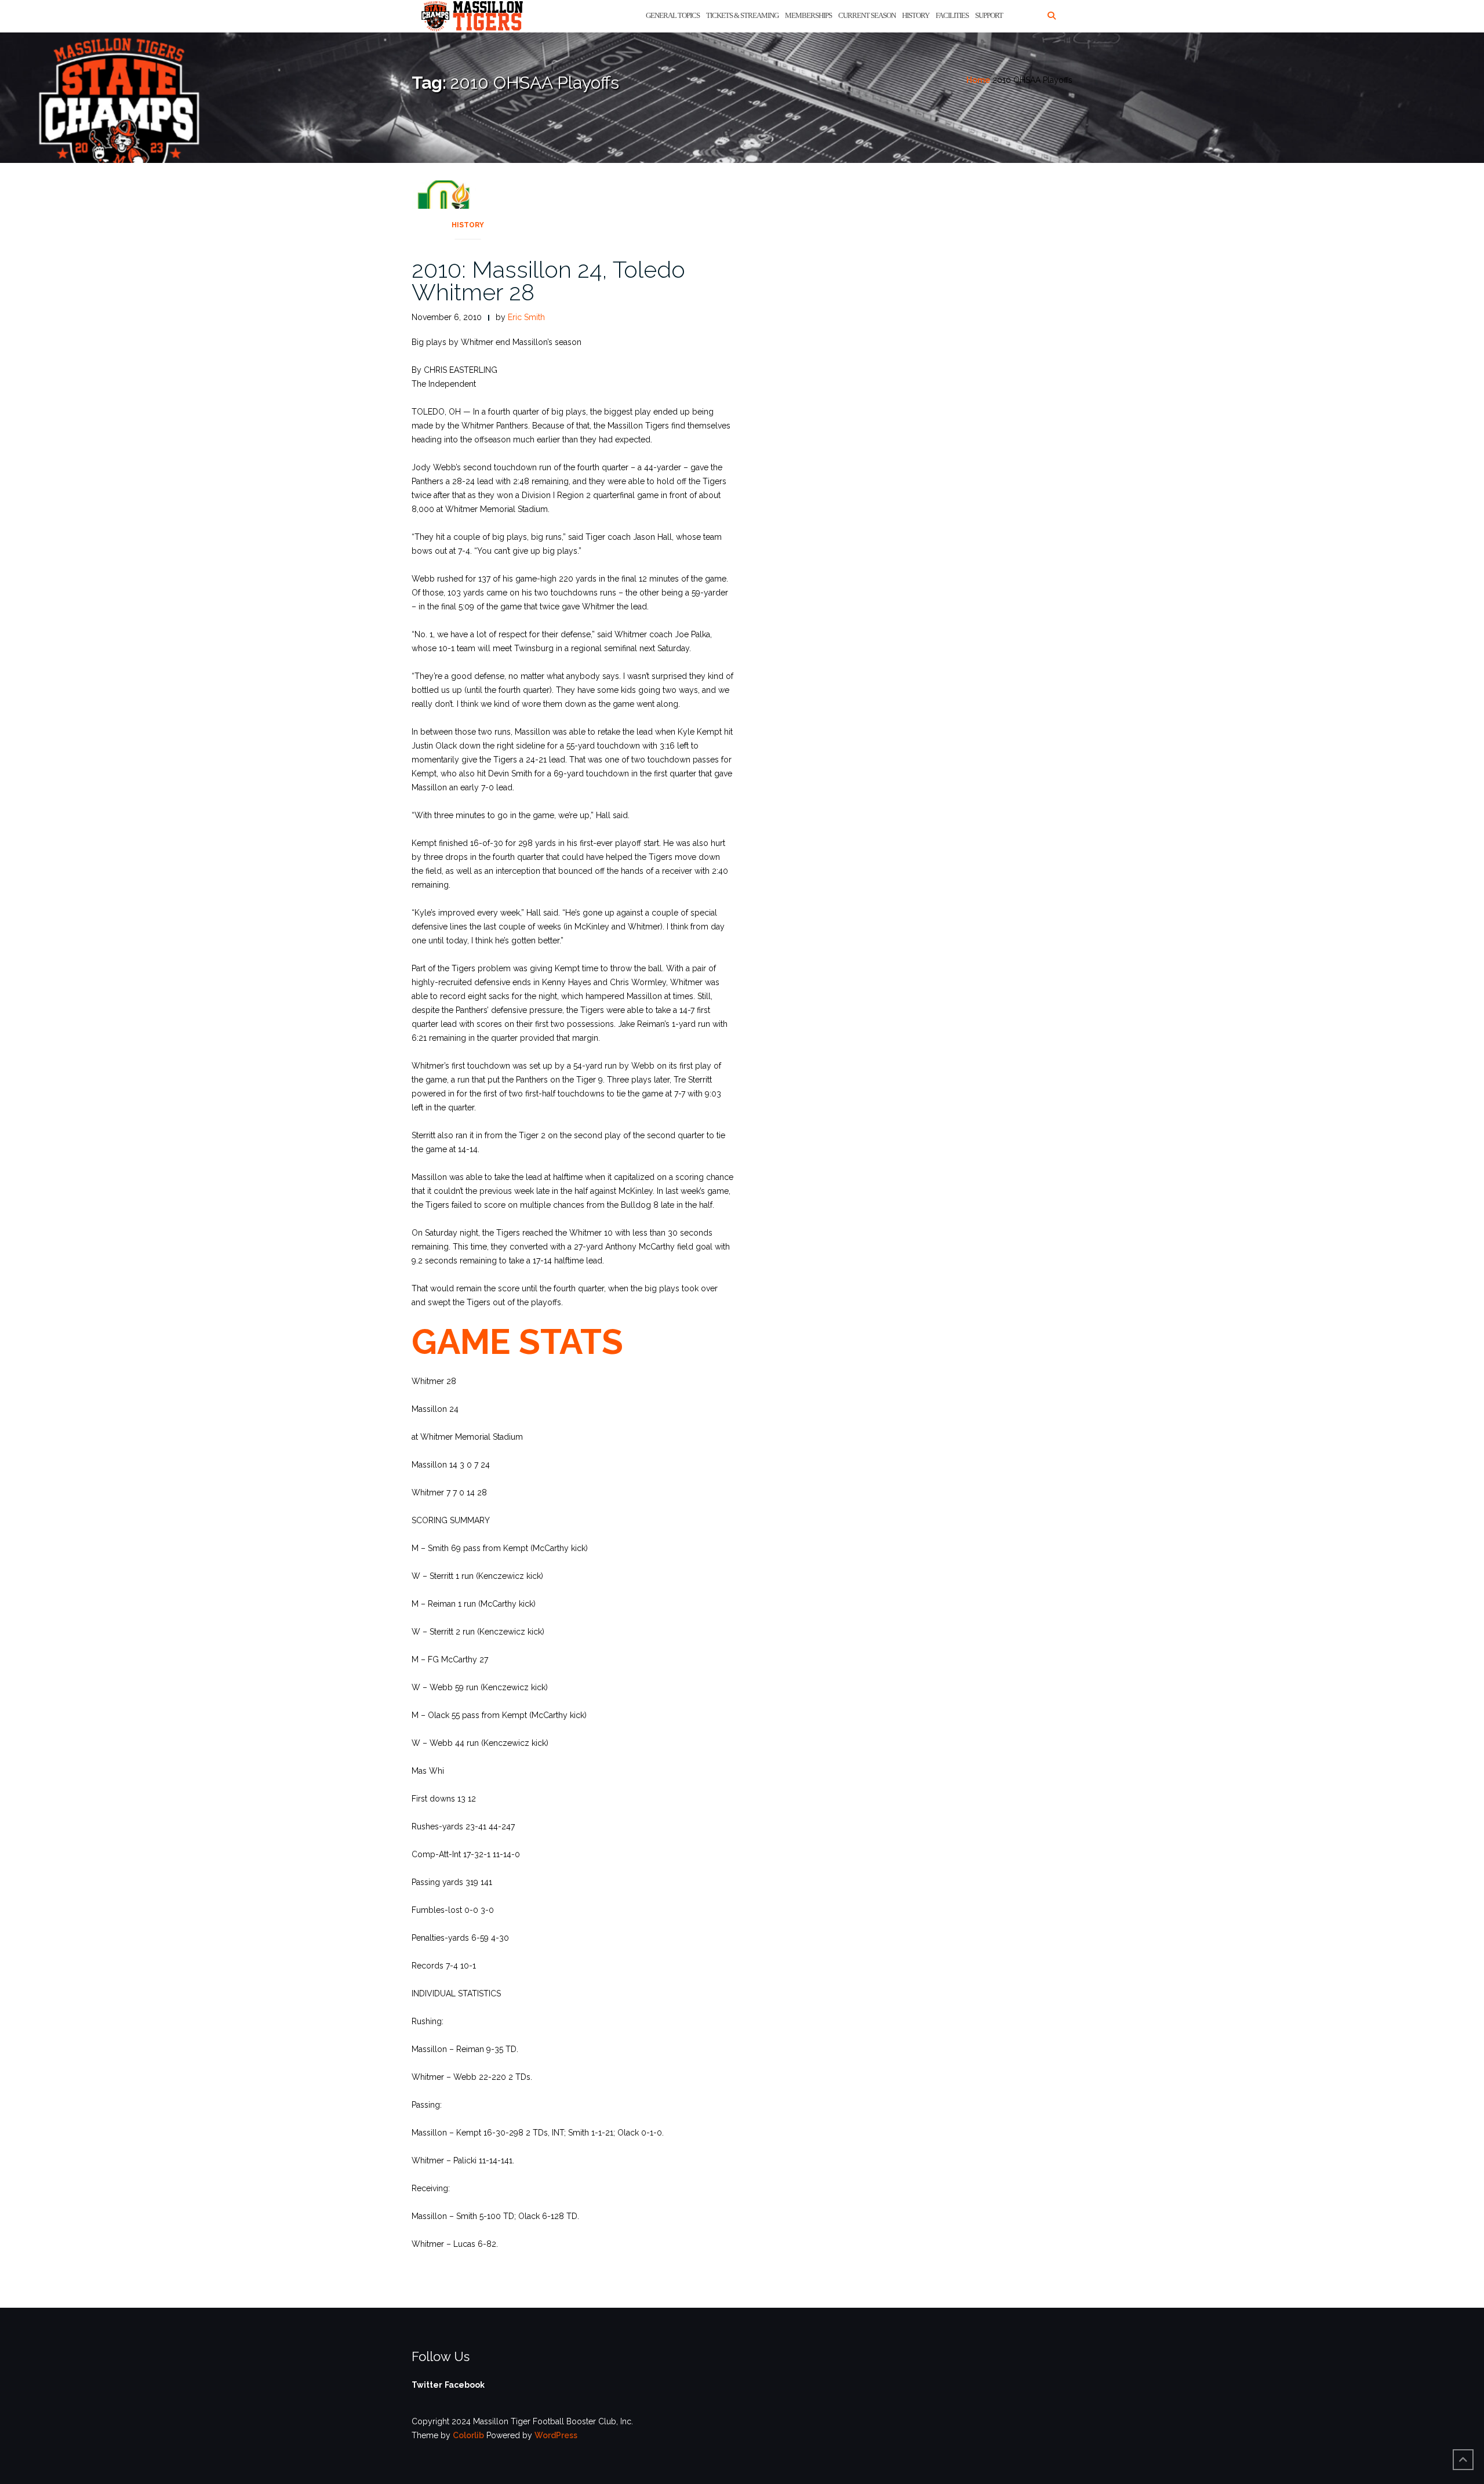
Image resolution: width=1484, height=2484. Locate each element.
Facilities (952, 15)
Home (978, 80)
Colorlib (468, 2435)
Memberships (808, 15)
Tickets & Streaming (742, 15)
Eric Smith (526, 317)
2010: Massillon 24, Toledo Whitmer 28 (548, 281)
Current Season (867, 15)
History (916, 15)
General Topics (673, 15)
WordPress (556, 2435)
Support (989, 15)
